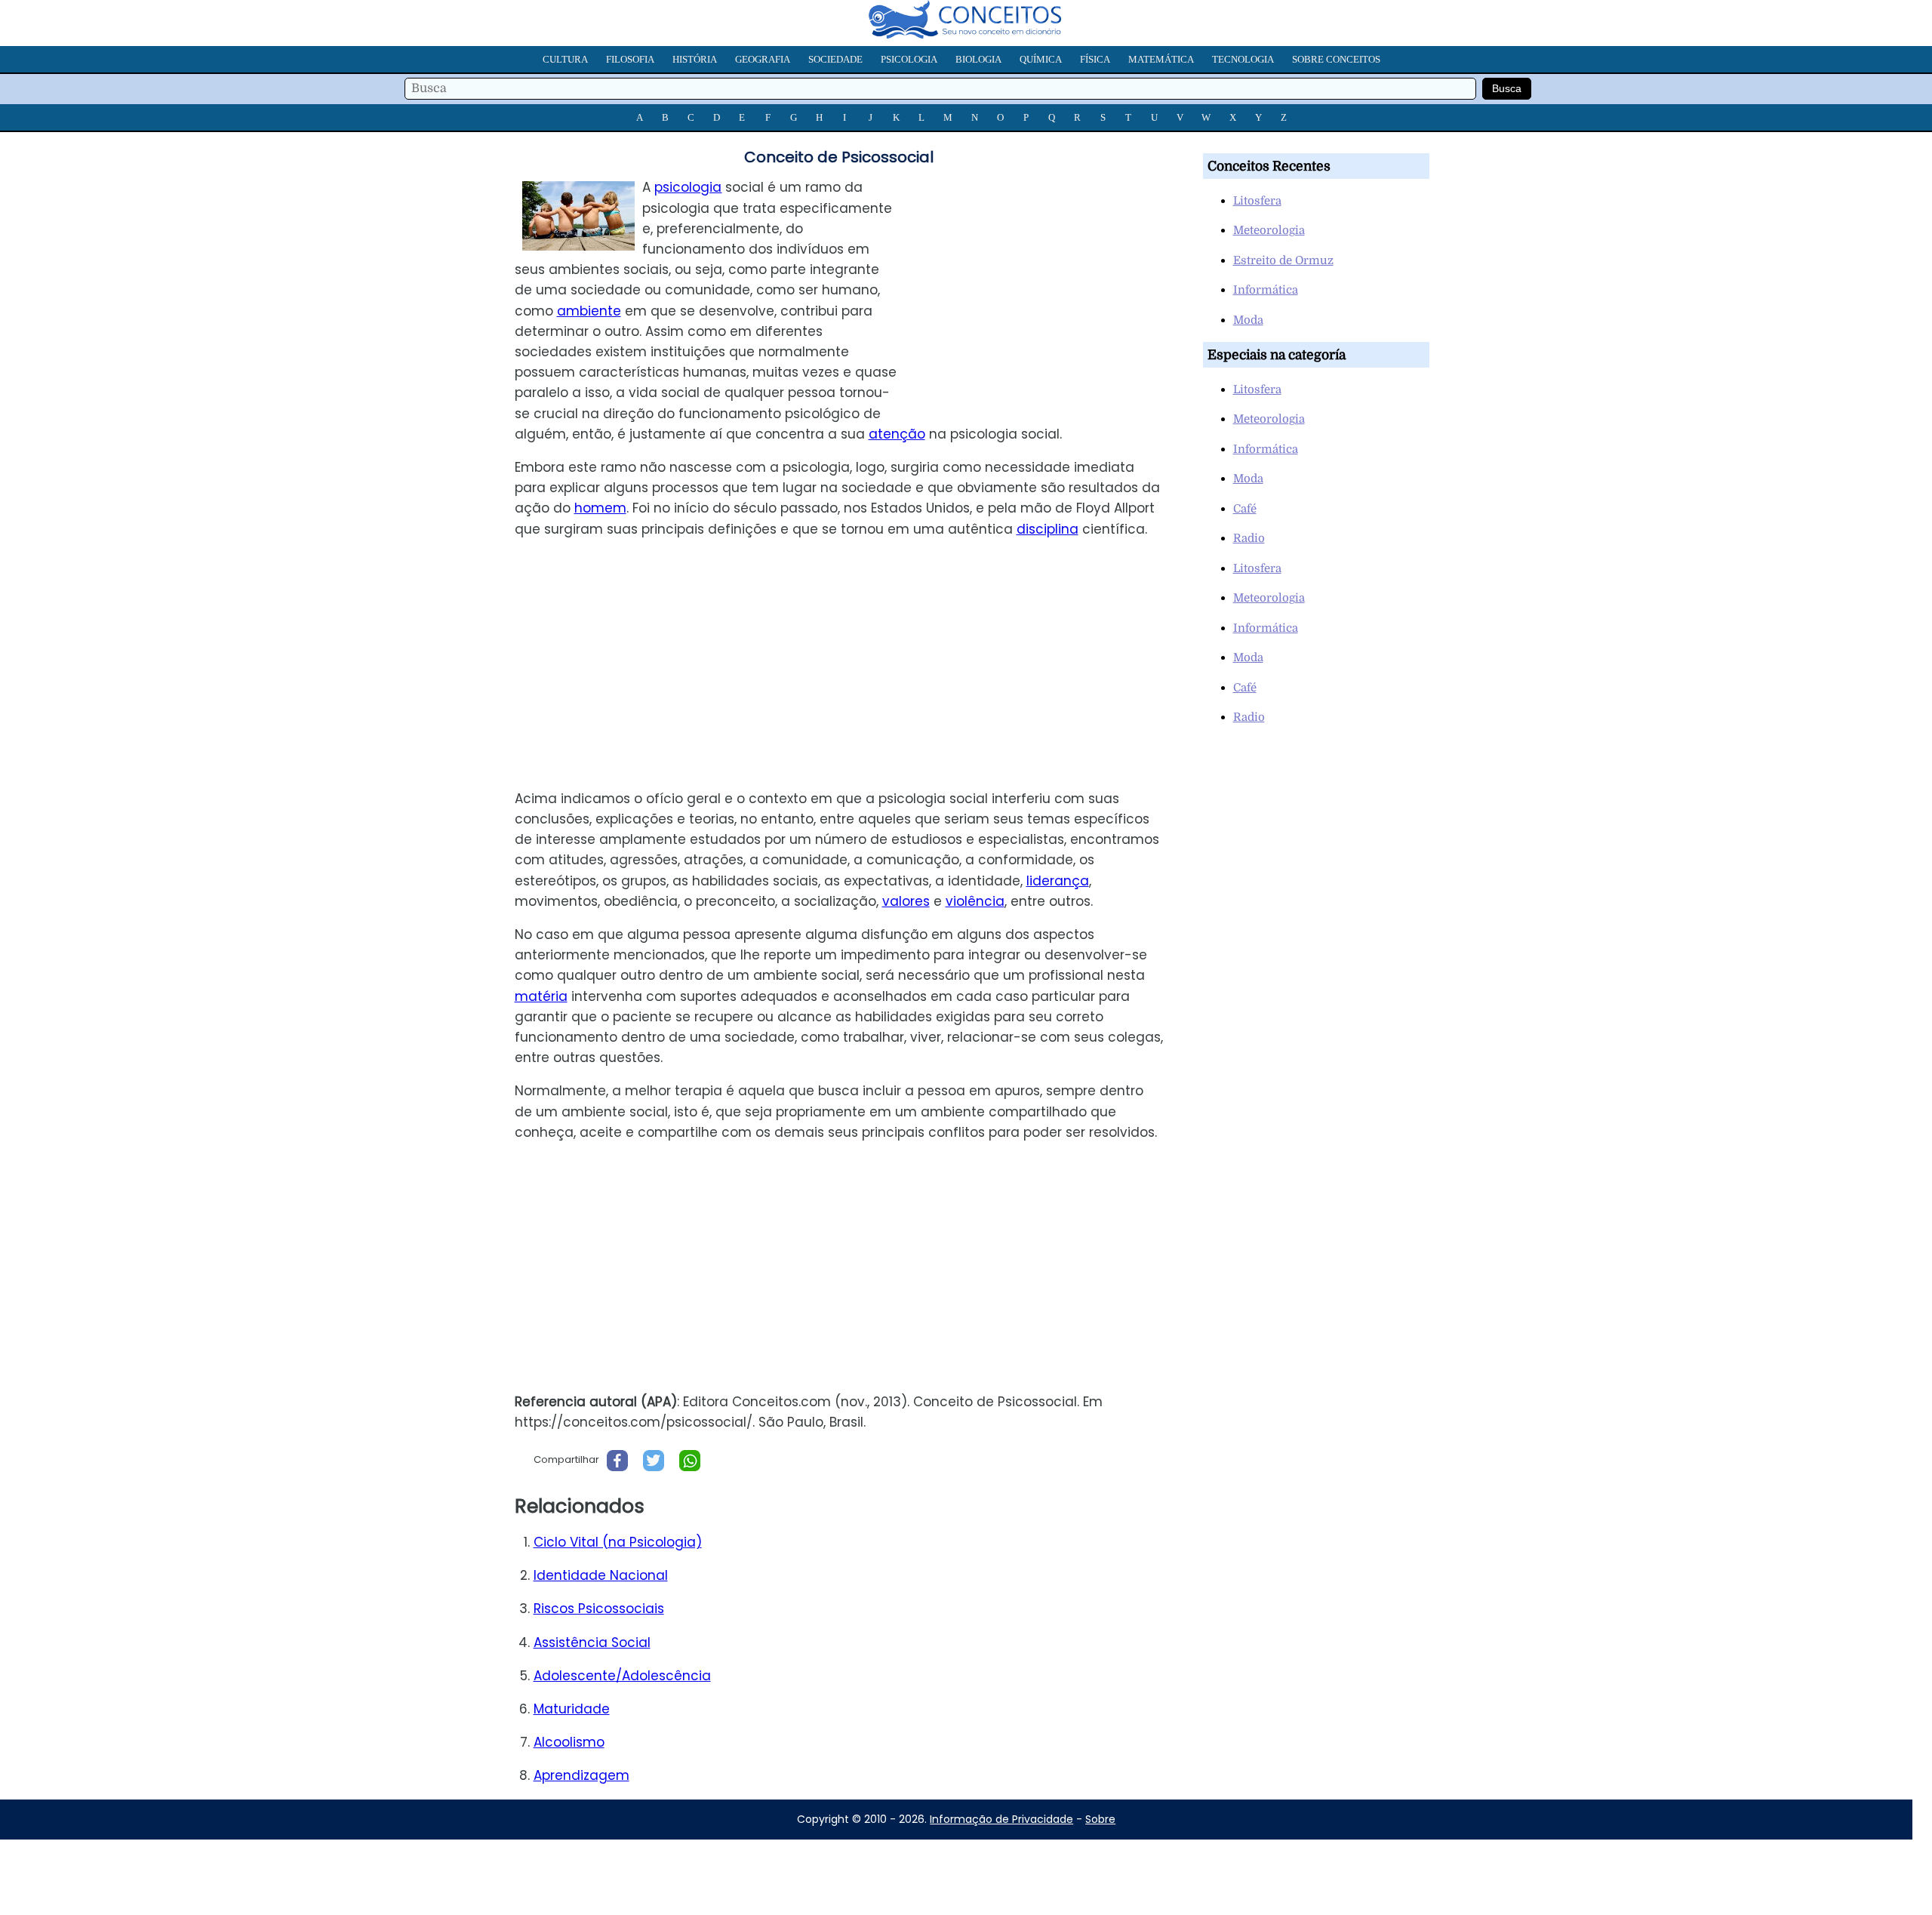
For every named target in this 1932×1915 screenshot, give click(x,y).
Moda (1248, 320)
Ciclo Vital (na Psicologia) (618, 1542)
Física (1095, 59)
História (695, 59)
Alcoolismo (569, 1742)
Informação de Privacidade (1001, 1819)
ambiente (589, 311)
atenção (897, 434)
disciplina (1048, 529)
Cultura (565, 59)
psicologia (688, 187)
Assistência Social (592, 1643)
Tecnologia (1243, 59)
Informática (1266, 290)
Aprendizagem (581, 1775)
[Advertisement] (1048, 283)
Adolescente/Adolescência (622, 1676)
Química (1041, 59)
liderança (1058, 881)
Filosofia (630, 59)
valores (906, 901)
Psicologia (909, 59)
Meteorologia (1269, 230)
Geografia (763, 59)
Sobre (1100, 1819)
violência (975, 901)
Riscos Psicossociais (599, 1609)
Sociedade (835, 59)
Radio (1249, 538)
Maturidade (572, 1709)
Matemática (1161, 59)
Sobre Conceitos (1336, 59)
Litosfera (1257, 201)
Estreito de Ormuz (1283, 260)
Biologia (978, 59)
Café (1245, 509)
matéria (541, 996)
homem (600, 508)
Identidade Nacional (601, 1575)
